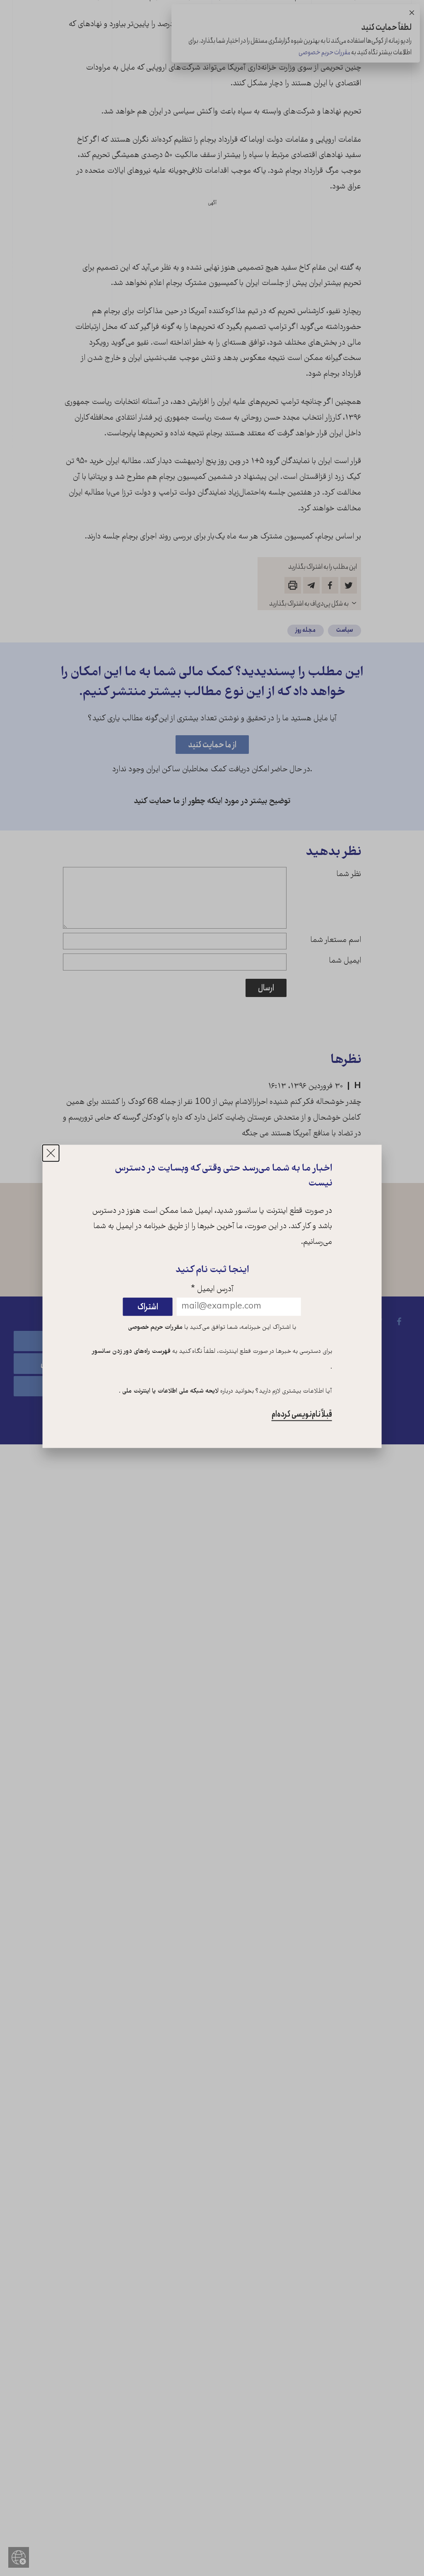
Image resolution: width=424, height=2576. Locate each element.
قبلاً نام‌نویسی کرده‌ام (302, 1414)
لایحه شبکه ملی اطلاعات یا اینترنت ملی (170, 1391)
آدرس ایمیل (212, 1290)
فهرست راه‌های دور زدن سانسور (131, 1352)
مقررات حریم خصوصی (155, 1328)
